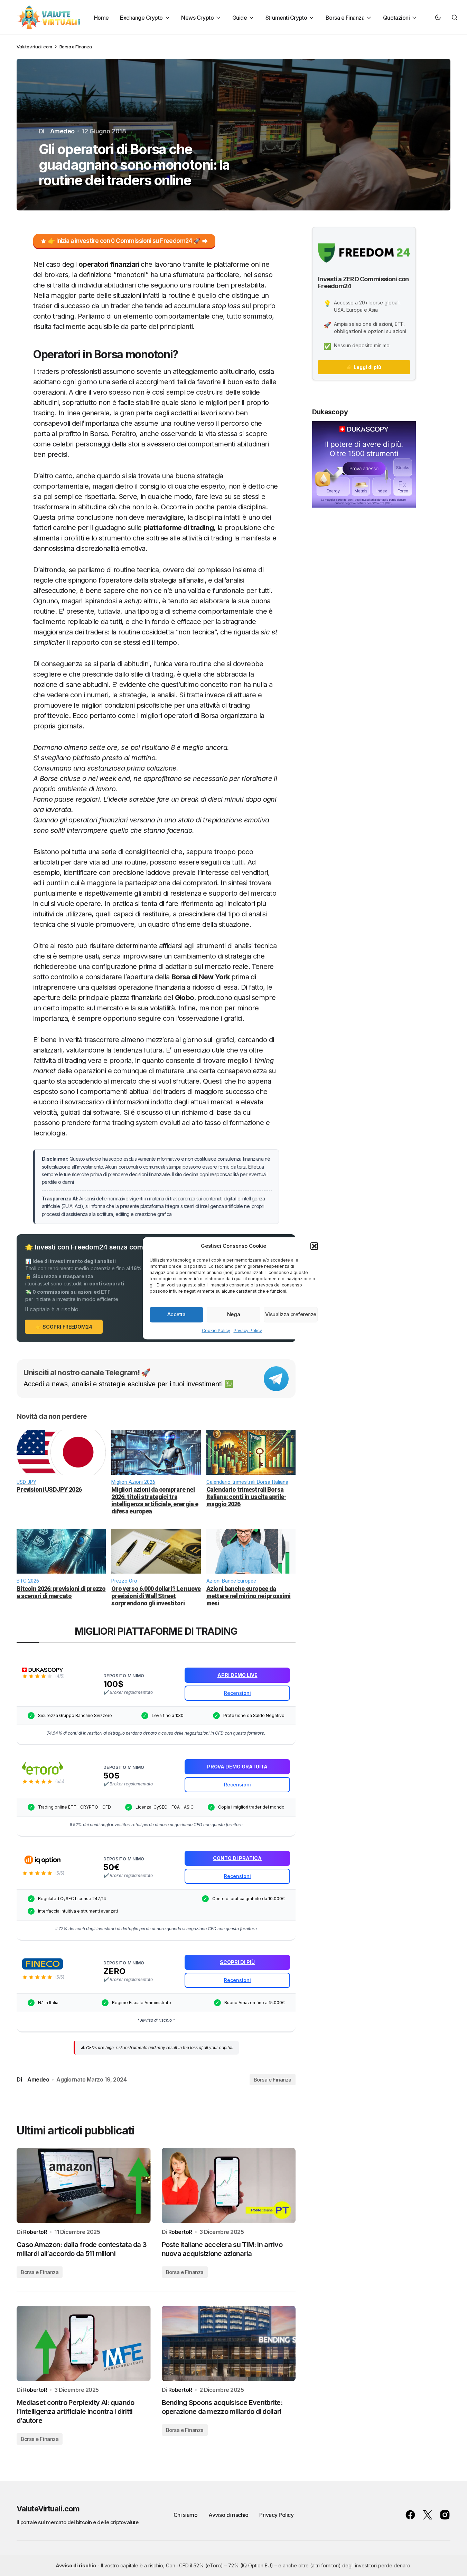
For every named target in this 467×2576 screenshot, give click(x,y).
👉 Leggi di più (364, 367)
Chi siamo (186, 2515)
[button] (314, 1246)
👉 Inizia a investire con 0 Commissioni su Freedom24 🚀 (124, 241)
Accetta (176, 1314)
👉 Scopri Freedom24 (64, 1327)
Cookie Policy (216, 1330)
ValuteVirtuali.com (48, 2509)
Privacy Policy (248, 1330)
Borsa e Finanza (76, 47)
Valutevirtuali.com (34, 47)
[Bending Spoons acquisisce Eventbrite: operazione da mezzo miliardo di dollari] (229, 2343)
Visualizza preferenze (291, 1314)
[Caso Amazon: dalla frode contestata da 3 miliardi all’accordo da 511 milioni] (84, 2186)
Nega (233, 1314)
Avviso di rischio (228, 2515)
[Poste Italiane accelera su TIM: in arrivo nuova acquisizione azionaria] (229, 2186)
